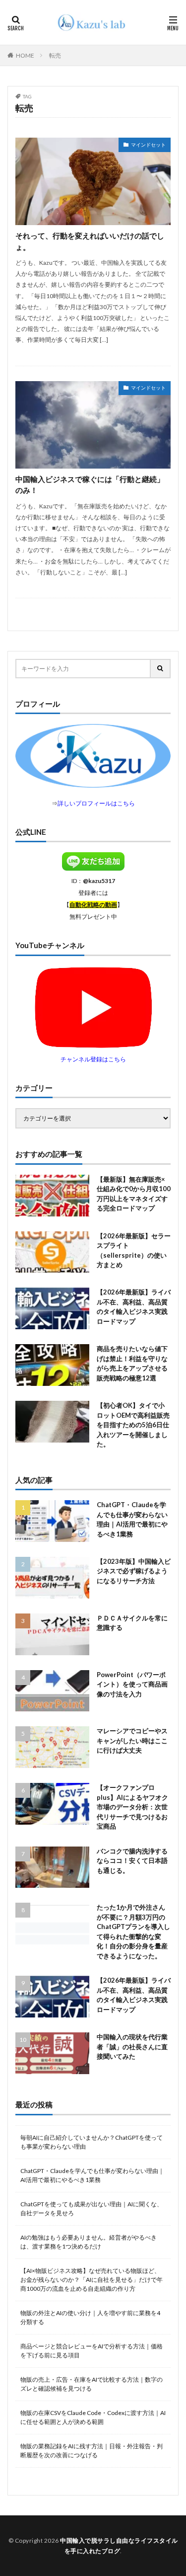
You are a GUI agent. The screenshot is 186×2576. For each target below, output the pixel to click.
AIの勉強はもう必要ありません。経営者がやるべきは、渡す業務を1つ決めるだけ (89, 2242)
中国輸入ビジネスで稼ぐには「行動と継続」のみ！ (90, 485)
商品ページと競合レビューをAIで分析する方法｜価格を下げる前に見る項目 (92, 2351)
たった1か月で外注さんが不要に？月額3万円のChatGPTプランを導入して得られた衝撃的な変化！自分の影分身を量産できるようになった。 (133, 1932)
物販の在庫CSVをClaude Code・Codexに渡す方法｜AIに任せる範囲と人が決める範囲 (93, 2417)
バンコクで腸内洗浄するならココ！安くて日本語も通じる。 (132, 1861)
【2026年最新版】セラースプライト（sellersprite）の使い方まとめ (134, 1250)
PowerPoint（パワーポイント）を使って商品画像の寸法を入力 (132, 1684)
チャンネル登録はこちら (93, 1059)
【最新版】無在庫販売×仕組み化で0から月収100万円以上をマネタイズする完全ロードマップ (134, 1194)
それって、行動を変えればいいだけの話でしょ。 (90, 241)
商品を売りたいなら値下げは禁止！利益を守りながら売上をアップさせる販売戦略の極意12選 (132, 1363)
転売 (55, 55)
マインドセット (148, 145)
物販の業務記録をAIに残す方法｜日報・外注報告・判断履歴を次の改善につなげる (92, 2451)
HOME (25, 55)
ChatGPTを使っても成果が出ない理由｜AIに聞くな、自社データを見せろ (92, 2209)
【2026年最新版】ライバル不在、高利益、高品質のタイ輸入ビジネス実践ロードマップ (134, 1307)
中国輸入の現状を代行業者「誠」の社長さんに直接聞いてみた (132, 2047)
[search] (161, 669)
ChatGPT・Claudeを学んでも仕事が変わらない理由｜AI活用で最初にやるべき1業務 (132, 1519)
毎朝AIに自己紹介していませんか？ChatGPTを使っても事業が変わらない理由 (92, 2142)
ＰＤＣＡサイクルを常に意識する (132, 1623)
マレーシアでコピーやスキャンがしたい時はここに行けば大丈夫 (132, 1740)
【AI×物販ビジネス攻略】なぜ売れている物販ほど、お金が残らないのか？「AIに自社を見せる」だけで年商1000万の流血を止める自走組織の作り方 (92, 2280)
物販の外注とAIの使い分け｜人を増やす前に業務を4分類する (90, 2317)
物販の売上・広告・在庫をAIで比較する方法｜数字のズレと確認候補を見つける (92, 2384)
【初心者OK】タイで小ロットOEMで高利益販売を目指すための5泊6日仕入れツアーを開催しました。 (133, 1425)
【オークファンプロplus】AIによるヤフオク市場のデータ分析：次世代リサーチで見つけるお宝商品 (132, 1807)
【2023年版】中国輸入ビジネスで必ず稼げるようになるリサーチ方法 (134, 1571)
